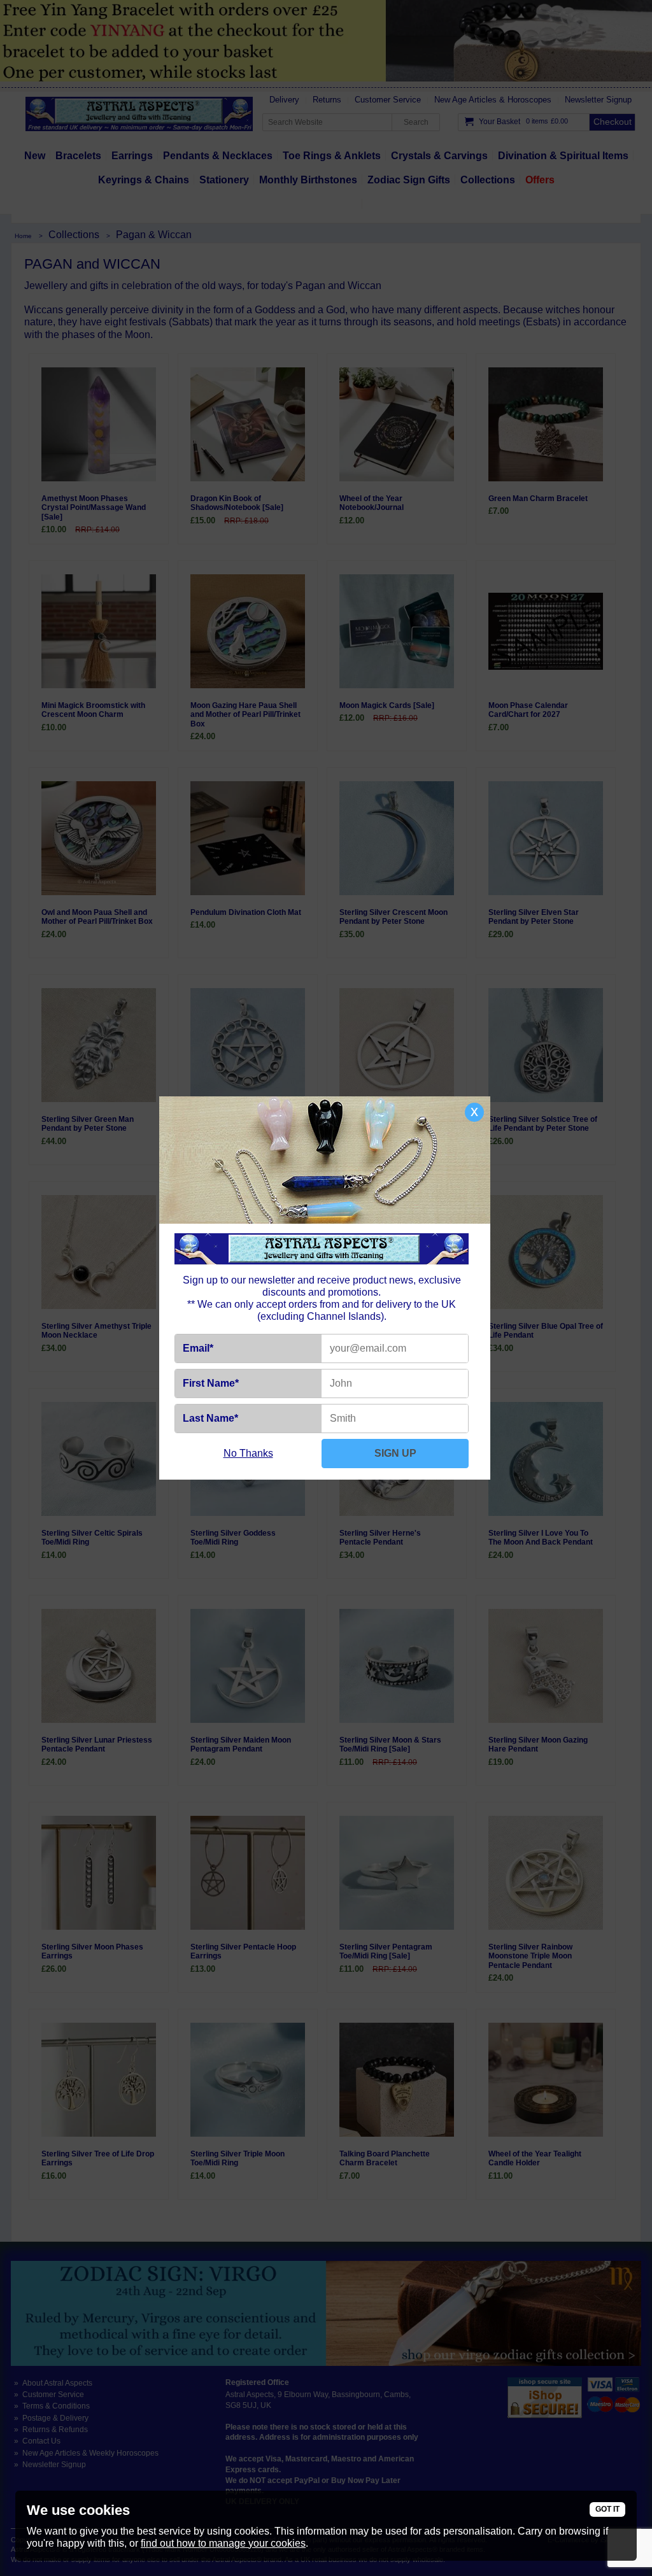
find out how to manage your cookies (223, 2543)
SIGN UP (395, 1453)
